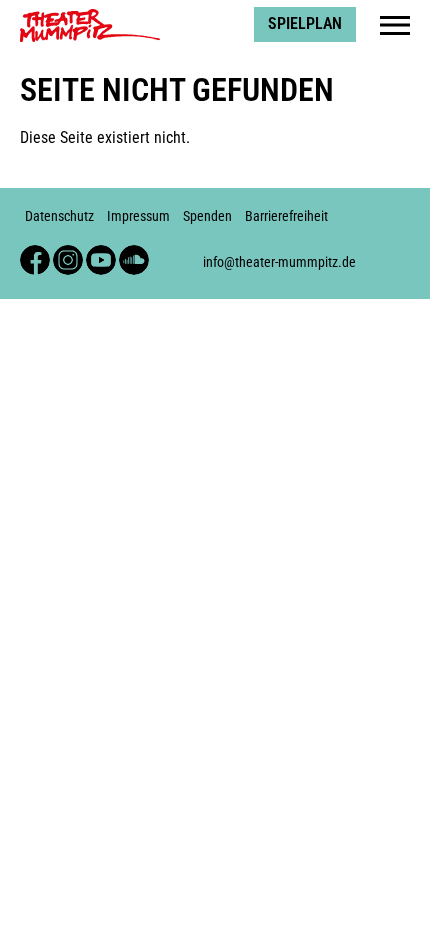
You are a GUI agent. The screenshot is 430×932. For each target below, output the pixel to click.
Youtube (101, 253)
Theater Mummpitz (81, 15)
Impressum (138, 216)
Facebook (35, 253)
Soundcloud (134, 253)
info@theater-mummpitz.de (279, 262)
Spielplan (305, 23)
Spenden (207, 216)
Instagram (68, 253)
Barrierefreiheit (286, 216)
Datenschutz (59, 216)
